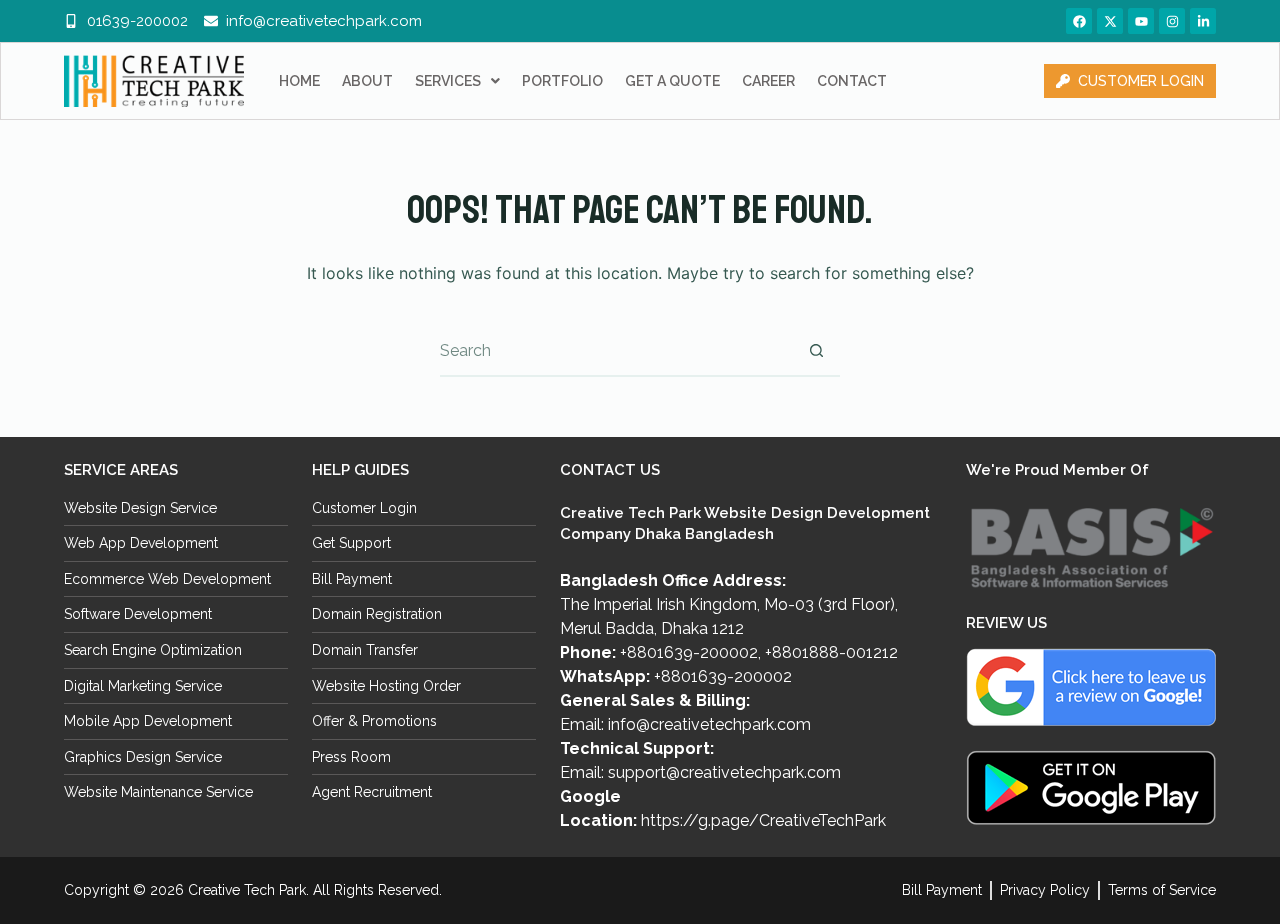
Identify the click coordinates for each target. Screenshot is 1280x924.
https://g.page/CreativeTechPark (763, 820)
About (367, 81)
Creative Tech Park (247, 890)
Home (299, 81)
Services (448, 81)
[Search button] (816, 351)
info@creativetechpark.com (709, 724)
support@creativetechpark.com (724, 772)
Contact (852, 81)
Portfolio (562, 81)
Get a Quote (672, 81)
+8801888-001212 (831, 652)
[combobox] (616, 351)
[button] (457, 81)
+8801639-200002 (689, 652)
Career (768, 81)
